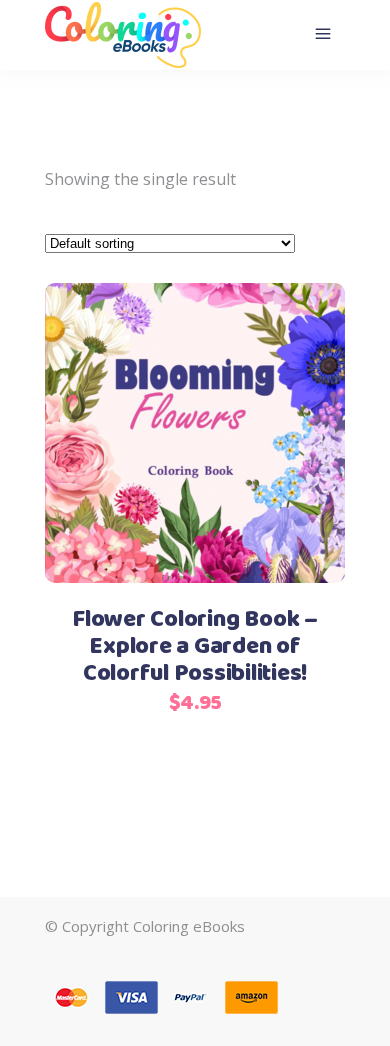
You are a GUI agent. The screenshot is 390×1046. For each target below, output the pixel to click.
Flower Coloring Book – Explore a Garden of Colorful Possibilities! (195, 647)
